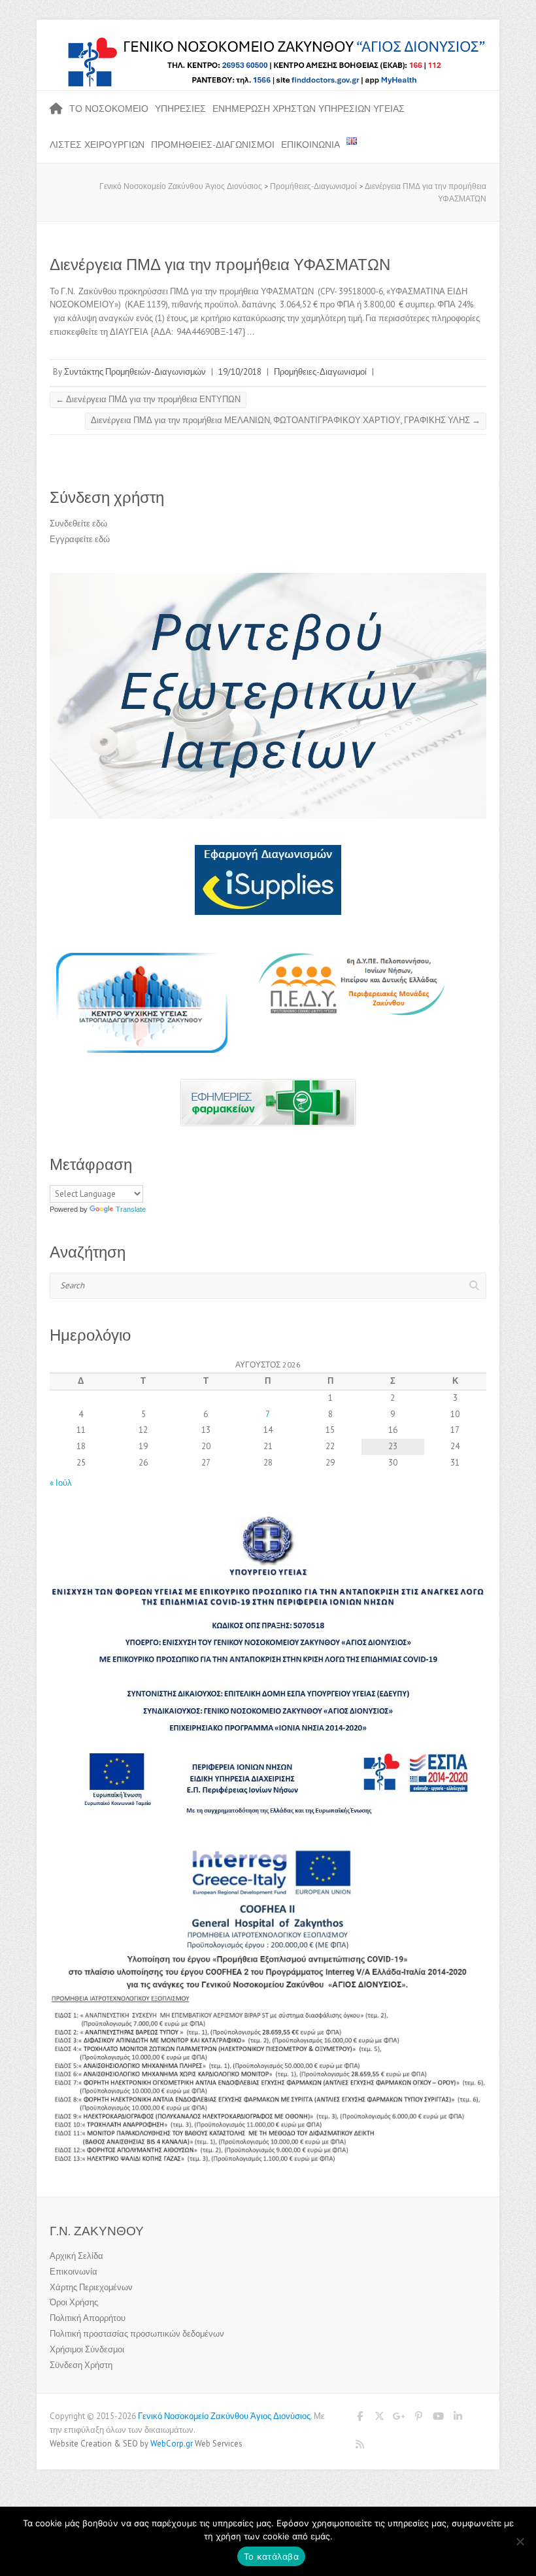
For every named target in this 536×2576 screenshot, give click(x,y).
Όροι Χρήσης (74, 2302)
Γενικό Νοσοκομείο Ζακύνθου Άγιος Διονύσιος (224, 2416)
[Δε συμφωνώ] (520, 2541)
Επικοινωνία (310, 145)
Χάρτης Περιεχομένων (91, 2287)
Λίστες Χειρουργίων (97, 145)
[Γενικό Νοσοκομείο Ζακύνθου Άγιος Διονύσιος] (268, 42)
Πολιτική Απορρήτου (88, 2318)
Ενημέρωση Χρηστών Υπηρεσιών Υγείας (309, 109)
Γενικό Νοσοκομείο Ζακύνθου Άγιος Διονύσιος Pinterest (418, 2418)
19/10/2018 (240, 372)
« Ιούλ (61, 1483)
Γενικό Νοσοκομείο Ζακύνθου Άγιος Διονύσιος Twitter (379, 2418)
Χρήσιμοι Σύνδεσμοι (87, 2349)
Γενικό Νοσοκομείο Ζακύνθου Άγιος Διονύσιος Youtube (438, 2418)
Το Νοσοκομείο (109, 109)
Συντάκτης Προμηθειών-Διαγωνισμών (135, 372)
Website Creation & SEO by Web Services (146, 2444)
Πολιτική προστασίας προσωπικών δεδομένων (137, 2334)
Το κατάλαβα (271, 2556)
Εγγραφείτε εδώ (80, 539)
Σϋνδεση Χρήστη (81, 2365)
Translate (131, 1209)
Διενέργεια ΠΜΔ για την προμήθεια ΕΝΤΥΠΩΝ (148, 399)
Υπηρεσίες (180, 109)
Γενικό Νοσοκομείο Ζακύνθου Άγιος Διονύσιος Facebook (360, 2418)
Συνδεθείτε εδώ (78, 524)
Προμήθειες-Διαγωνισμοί (213, 145)
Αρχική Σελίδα (76, 2256)
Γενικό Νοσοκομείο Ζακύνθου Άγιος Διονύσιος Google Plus (399, 2418)
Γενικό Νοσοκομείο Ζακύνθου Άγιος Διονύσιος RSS (360, 2447)
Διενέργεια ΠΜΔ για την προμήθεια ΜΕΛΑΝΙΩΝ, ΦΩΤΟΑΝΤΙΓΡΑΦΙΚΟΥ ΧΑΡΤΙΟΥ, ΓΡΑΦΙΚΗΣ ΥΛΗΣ (286, 420)
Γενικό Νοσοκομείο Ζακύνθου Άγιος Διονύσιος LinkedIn (458, 2418)
